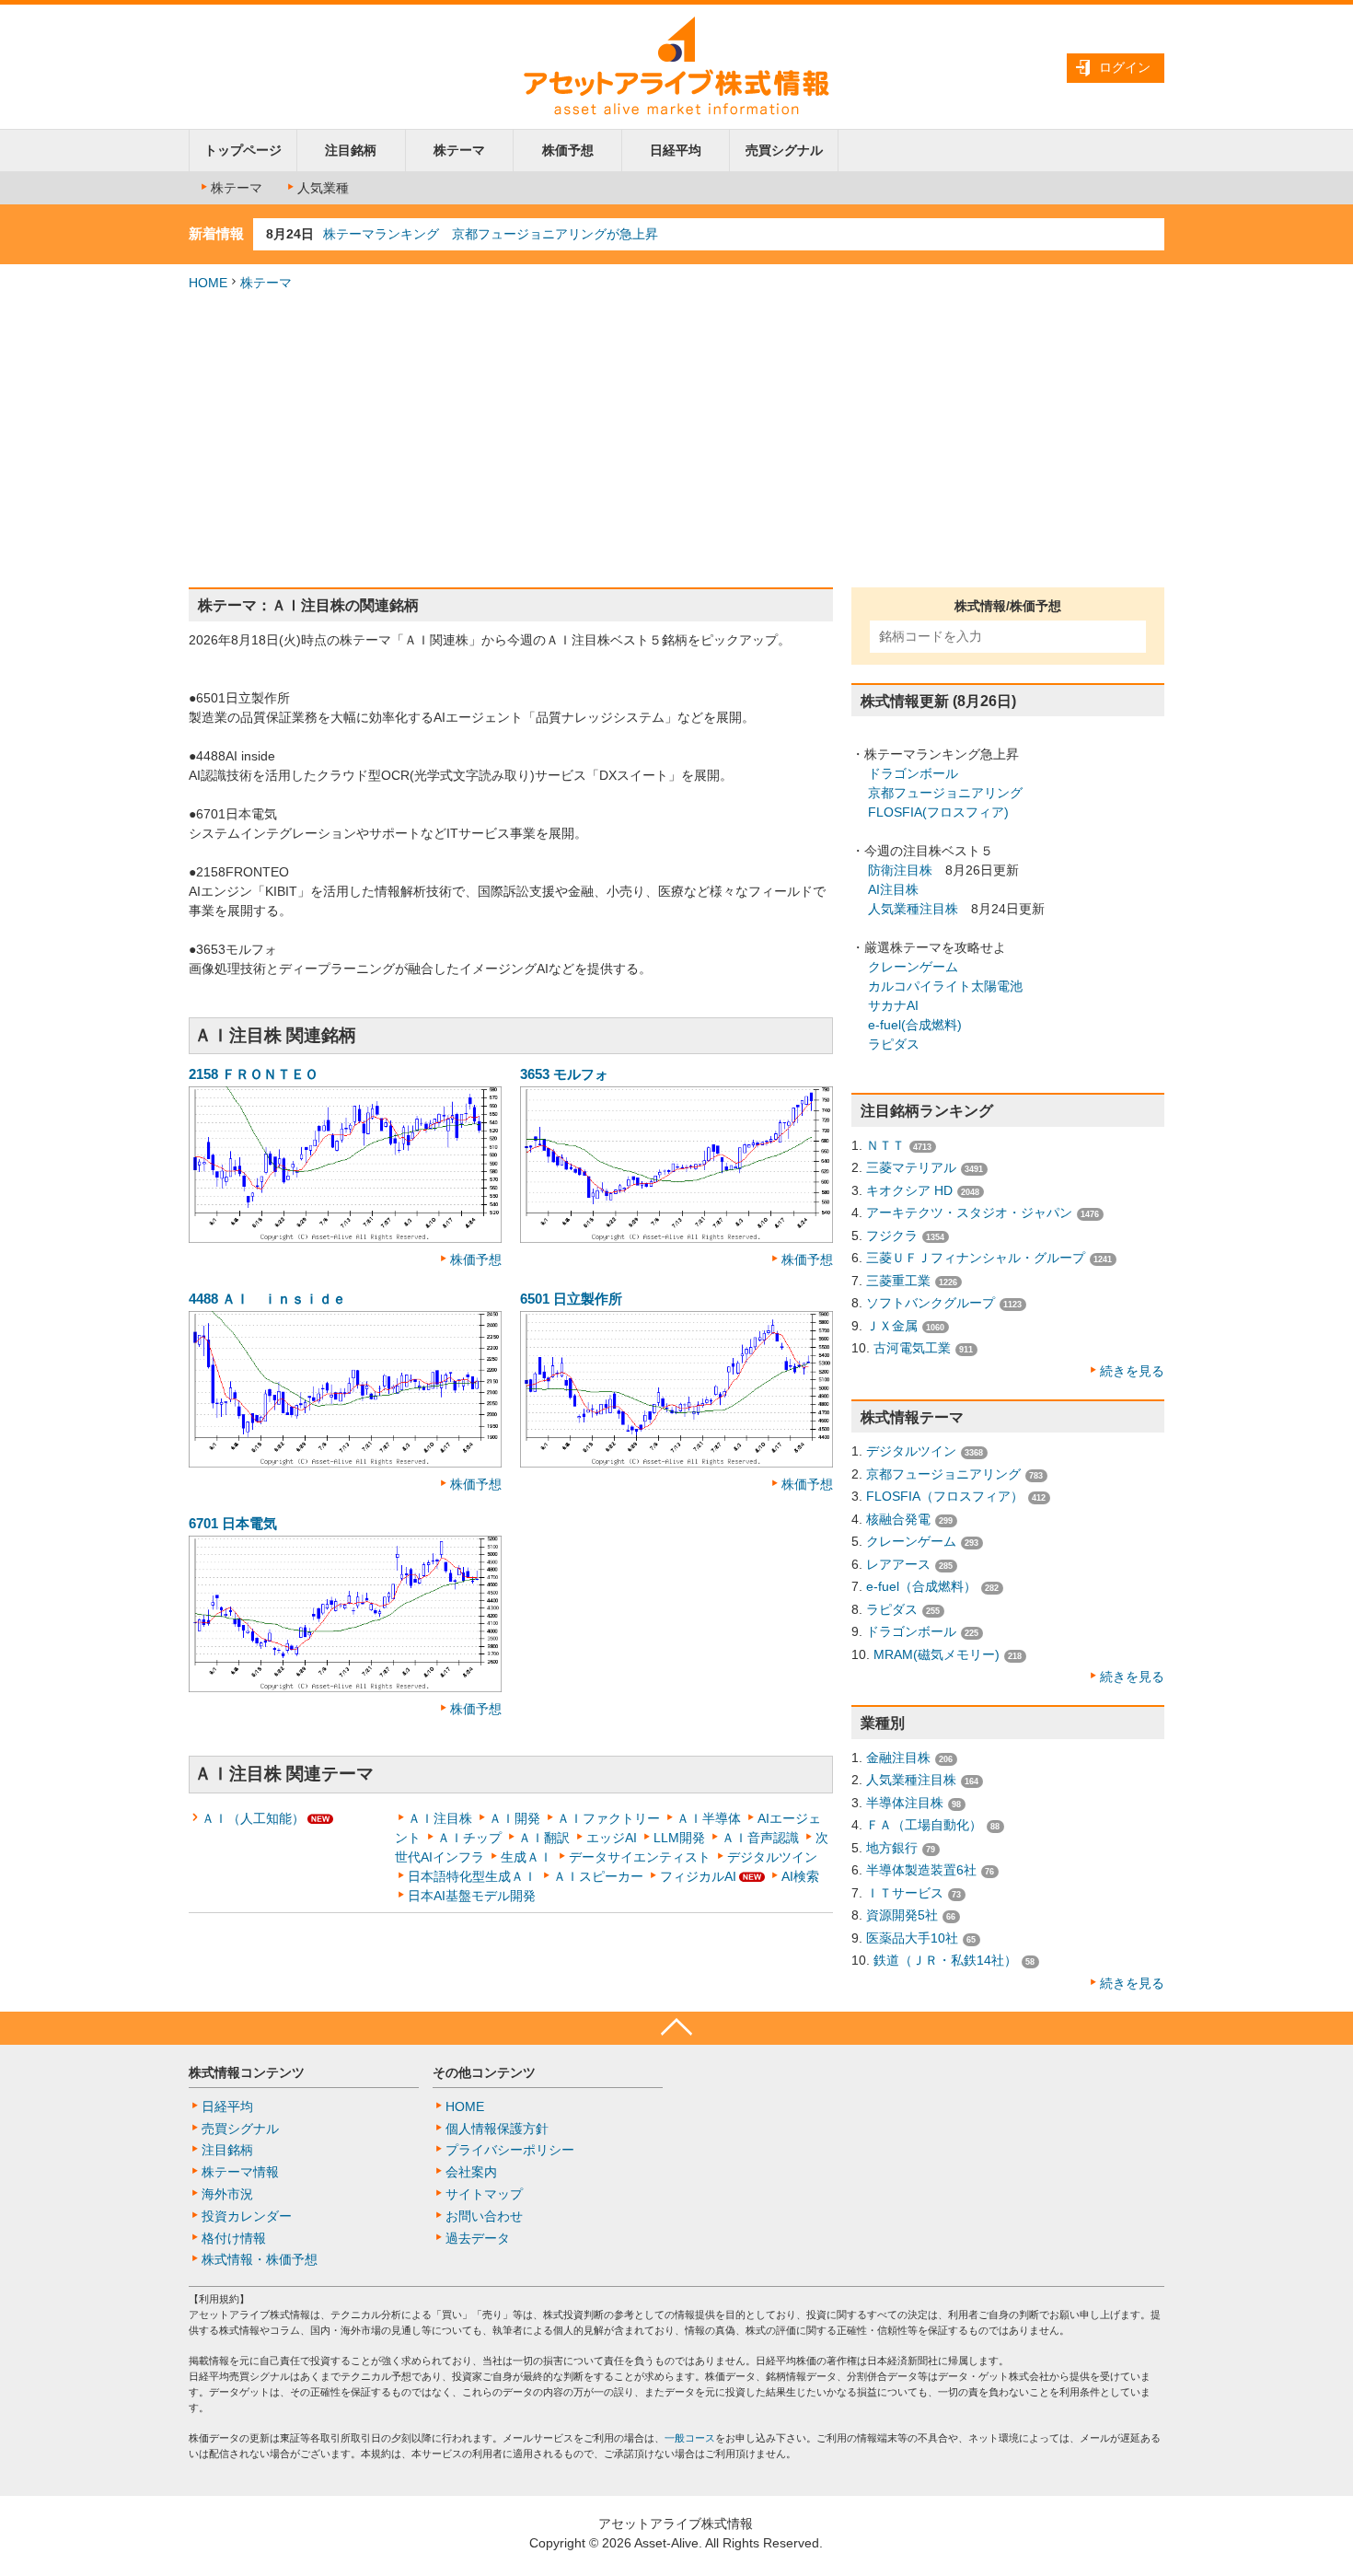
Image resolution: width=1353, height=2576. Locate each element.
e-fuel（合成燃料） (921, 1586)
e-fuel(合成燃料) (915, 1025)
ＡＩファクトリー (608, 1818)
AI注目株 (893, 889)
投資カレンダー (247, 2216)
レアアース (898, 1564)
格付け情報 (234, 2238)
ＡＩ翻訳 (544, 1838)
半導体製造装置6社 (921, 1870)
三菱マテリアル (911, 1167)
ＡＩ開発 (515, 1818)
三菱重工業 (898, 1281)
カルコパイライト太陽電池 (945, 986)
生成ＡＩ (526, 1857)
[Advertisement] (676, 440)
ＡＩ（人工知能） (253, 1818)
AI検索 (800, 1876)
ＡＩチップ (469, 1838)
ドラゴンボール (913, 773)
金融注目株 (898, 1758)
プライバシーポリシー (510, 2150)
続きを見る (1132, 1371)
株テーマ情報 (240, 2172)
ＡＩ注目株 (440, 1818)
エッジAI (612, 1838)
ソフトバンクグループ (931, 1303)
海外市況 (227, 2194)
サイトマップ (484, 2194)
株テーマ (459, 150)
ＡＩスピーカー (598, 1876)
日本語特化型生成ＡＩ (472, 1876)
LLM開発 (679, 1838)
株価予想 (568, 150)
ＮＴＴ (885, 1145)
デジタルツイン (772, 1857)
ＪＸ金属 (892, 1326)
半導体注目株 (905, 1803)
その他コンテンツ (484, 2072)
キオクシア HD (909, 1190)
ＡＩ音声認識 (760, 1838)
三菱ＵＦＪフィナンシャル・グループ (976, 1258)
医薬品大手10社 (912, 1938)
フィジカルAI (698, 1876)
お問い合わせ (484, 2216)
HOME (208, 283)
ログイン (1125, 67)
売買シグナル (784, 150)
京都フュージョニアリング (945, 793)
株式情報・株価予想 (260, 2259)
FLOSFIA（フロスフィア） (945, 1496)
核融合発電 (898, 1519)
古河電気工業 (912, 1348)
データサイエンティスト (640, 1857)
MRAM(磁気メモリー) (937, 1654)
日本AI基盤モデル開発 (472, 1896)
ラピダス (894, 1044)
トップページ (243, 150)
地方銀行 (892, 1848)
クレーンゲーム (913, 967)
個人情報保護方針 (497, 2129)
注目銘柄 (351, 150)
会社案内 (471, 2172)
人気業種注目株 (913, 909)
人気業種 (323, 188)
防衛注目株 (900, 870)
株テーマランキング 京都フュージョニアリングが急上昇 (491, 234)
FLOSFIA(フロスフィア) (938, 812)
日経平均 (676, 150)
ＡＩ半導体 (709, 1818)
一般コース (690, 2438)
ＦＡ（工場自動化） (924, 1825)
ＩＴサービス (905, 1893)
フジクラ (892, 1236)
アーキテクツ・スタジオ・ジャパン (969, 1213)
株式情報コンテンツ (247, 2072)
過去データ (478, 2238)
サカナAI (893, 1005)
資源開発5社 (902, 1915)
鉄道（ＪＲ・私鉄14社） (945, 1960)
